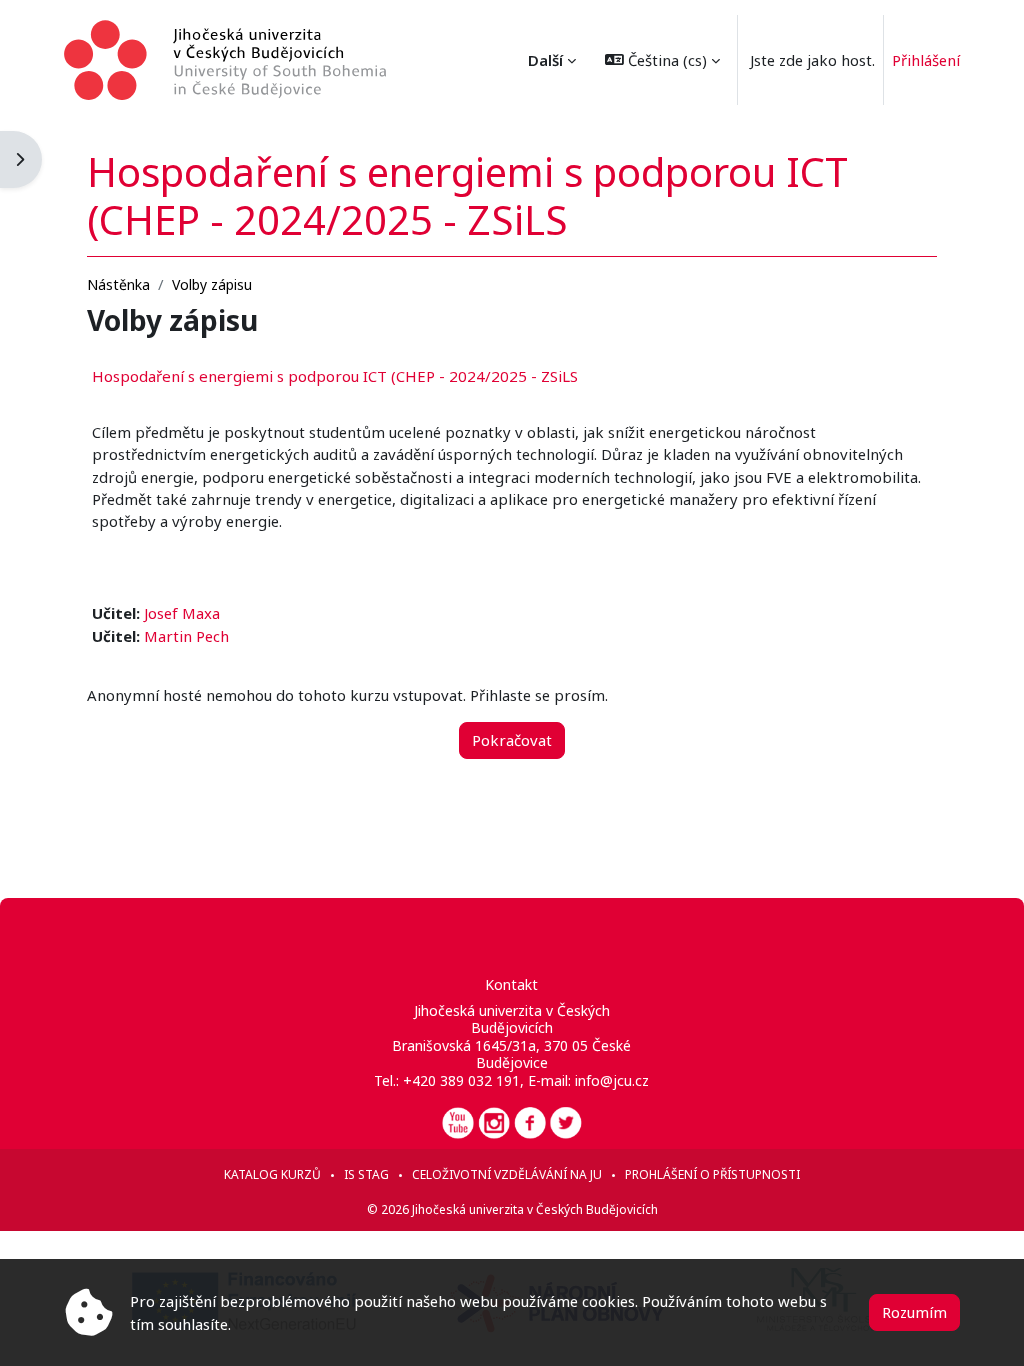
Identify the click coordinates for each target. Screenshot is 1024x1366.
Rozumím (914, 1312)
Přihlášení (926, 60)
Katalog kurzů (272, 1174)
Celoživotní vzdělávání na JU (507, 1174)
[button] (662, 60)
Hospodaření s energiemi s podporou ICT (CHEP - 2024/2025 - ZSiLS (335, 376)
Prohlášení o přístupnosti (712, 1174)
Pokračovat (512, 740)
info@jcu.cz (612, 1080)
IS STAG (366, 1174)
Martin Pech (186, 636)
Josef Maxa (182, 613)
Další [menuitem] (545, 60)
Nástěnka (118, 284)
